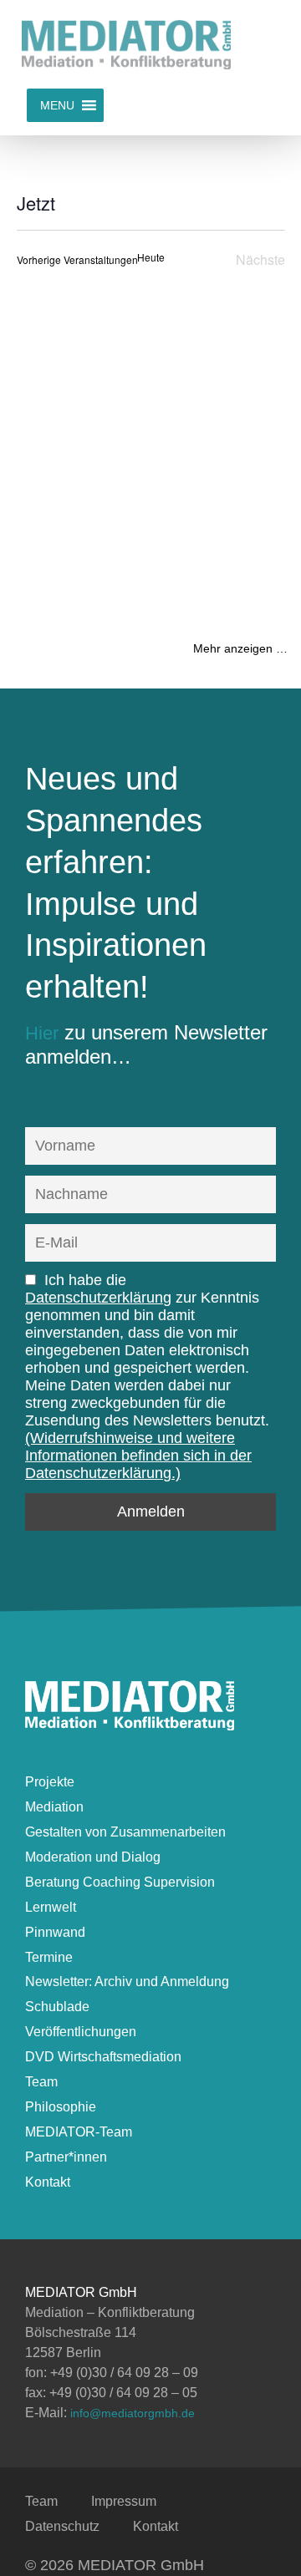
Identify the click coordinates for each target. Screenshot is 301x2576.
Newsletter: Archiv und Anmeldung (127, 1982)
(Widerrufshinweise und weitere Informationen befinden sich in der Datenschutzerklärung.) (138, 1456)
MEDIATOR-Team (79, 2132)
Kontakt (48, 2182)
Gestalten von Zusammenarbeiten (125, 1832)
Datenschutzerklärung (98, 1298)
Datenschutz (62, 2526)
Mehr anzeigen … (240, 648)
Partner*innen (66, 2157)
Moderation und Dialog (93, 1857)
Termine (49, 1957)
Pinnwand (55, 1932)
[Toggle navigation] (264, 44)
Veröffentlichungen (81, 2032)
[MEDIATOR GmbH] (130, 1723)
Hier (42, 1033)
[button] (57, 105)
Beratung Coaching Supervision (120, 1882)
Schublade (57, 2007)
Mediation (54, 1807)
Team (41, 2082)
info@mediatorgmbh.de (133, 2413)
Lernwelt (51, 1907)
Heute (151, 257)
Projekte (50, 1782)
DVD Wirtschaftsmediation (103, 2057)
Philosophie (61, 2107)
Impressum (124, 2501)
